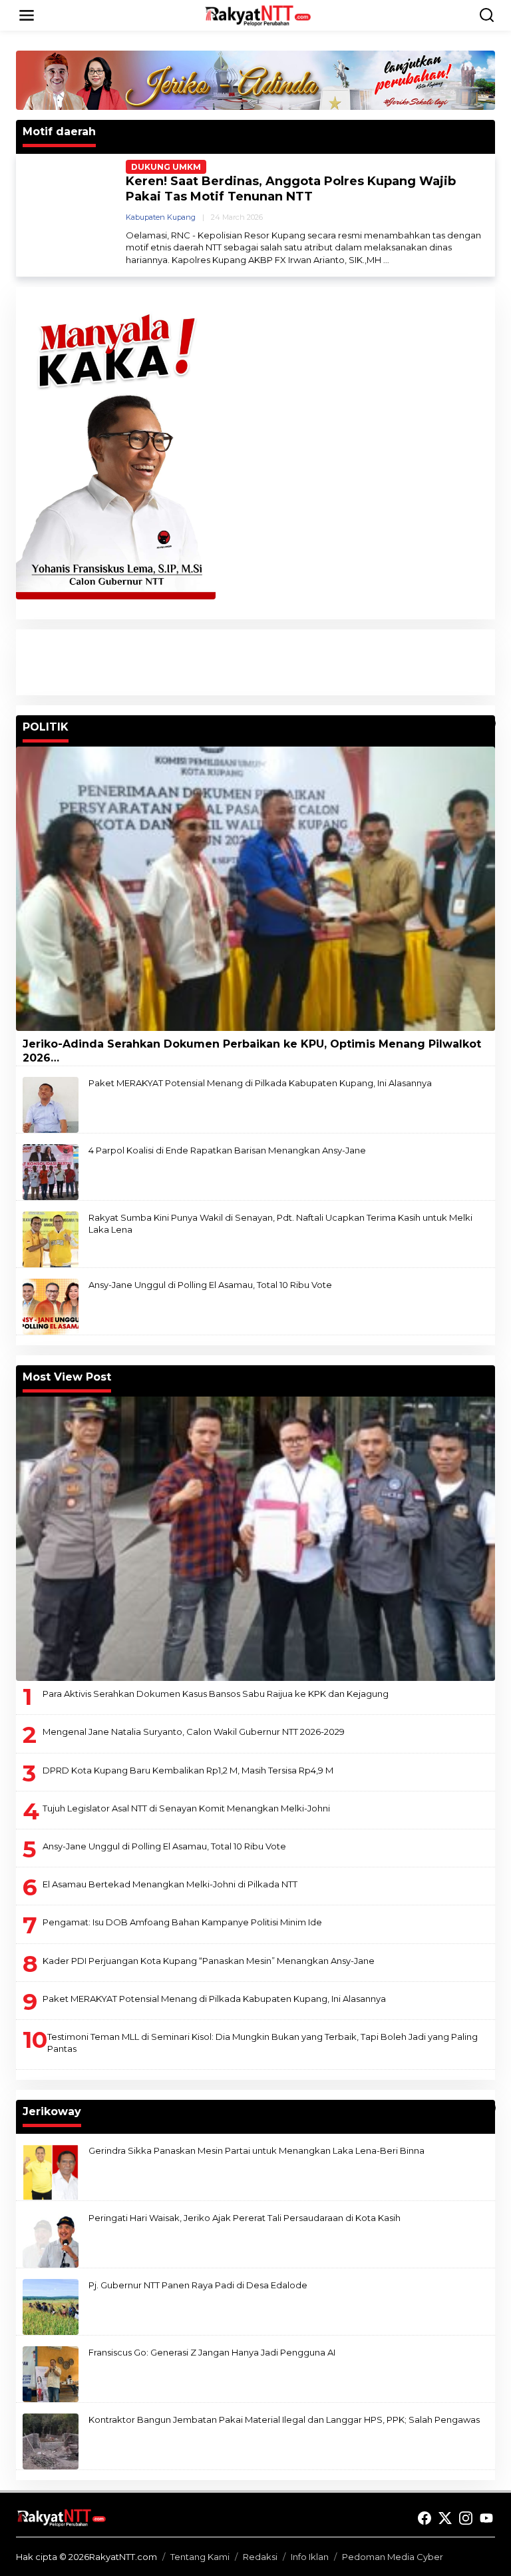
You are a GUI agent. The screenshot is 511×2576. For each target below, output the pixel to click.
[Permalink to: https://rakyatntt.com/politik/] (489, 723)
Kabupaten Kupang (161, 217)
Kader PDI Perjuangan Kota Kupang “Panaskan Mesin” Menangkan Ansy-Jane (209, 1961)
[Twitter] (445, 2518)
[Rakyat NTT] (258, 15)
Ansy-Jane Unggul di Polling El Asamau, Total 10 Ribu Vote (210, 1285)
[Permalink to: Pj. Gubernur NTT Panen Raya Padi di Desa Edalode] (51, 2306)
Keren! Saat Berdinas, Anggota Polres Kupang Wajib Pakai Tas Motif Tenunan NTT (291, 189)
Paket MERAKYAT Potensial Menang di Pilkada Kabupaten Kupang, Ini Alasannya (260, 1083)
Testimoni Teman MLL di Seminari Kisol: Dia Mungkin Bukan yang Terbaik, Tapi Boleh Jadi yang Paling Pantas (262, 2043)
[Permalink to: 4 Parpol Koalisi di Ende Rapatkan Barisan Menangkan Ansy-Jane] (51, 1171)
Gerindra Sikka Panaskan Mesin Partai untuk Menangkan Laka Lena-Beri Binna (256, 2150)
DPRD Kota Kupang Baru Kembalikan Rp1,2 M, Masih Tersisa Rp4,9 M (188, 1770)
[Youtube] (486, 2518)
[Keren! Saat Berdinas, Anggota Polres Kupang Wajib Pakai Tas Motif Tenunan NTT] (386, 260)
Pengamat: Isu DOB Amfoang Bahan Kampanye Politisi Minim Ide (182, 1922)
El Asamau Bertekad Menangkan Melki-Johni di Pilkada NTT (170, 1884)
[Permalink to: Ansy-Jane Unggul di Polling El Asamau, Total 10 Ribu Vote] (51, 1306)
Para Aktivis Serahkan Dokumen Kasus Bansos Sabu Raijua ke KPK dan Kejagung (216, 1694)
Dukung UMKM (166, 167)
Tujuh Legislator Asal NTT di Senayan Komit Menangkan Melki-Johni (186, 1808)
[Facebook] (425, 2518)
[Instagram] (466, 2518)
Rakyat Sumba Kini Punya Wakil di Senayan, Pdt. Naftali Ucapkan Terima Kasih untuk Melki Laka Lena (280, 1223)
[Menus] (27, 15)
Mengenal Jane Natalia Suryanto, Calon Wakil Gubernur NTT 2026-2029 (194, 1732)
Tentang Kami (200, 2557)
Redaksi (260, 2557)
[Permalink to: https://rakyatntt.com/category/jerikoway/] (489, 2108)
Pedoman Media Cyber (393, 2557)
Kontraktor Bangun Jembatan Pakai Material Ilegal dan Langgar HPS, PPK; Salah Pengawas (284, 2419)
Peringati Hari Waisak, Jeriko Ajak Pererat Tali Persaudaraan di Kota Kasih (245, 2218)
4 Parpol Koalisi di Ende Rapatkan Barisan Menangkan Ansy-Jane (227, 1150)
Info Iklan (310, 2557)
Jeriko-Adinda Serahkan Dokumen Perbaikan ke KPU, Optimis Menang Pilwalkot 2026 (252, 1051)
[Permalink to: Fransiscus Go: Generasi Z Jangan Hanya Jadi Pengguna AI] (51, 2374)
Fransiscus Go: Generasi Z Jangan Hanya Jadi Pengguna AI (212, 2352)
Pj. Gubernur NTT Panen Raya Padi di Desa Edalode (198, 2285)
